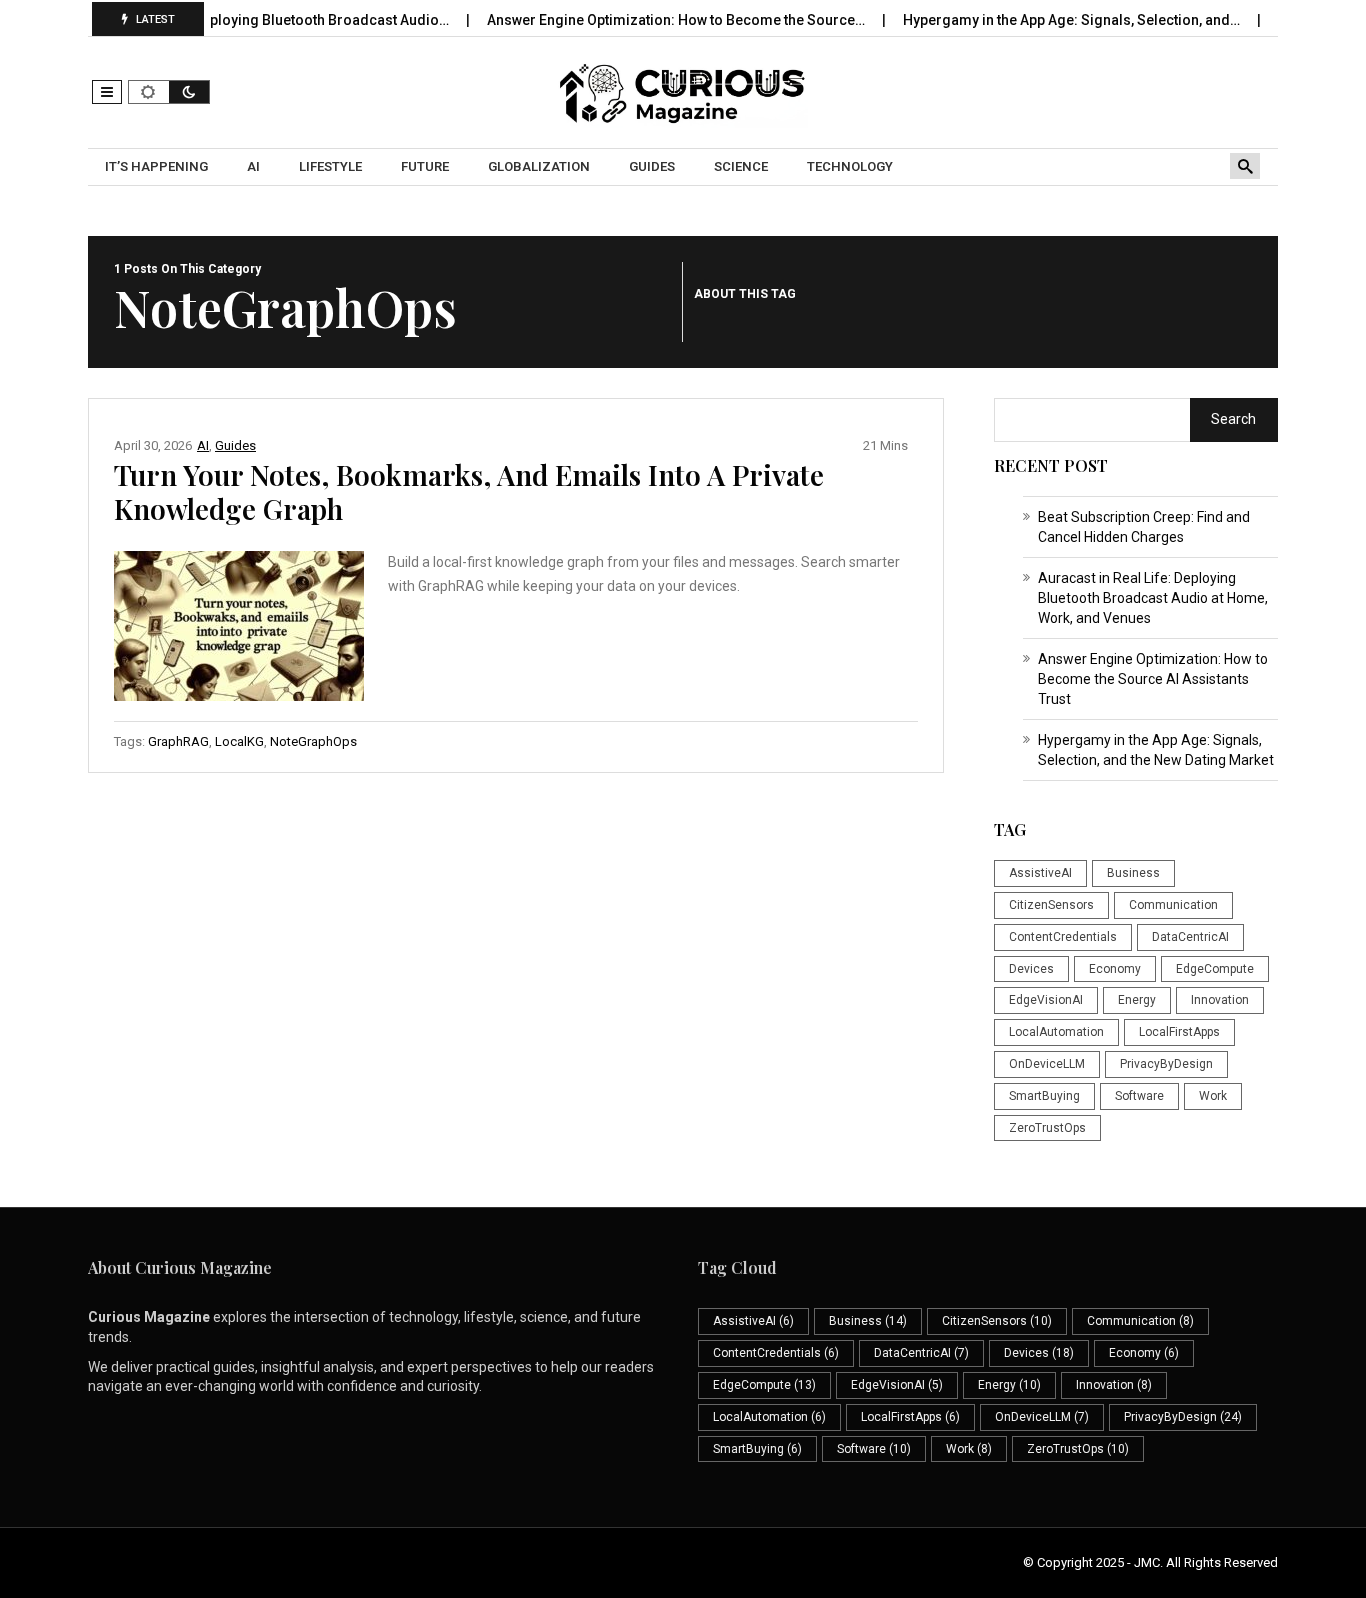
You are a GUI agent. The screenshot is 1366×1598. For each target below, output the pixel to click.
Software (1139, 1096)
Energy (1137, 1000)
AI (203, 445)
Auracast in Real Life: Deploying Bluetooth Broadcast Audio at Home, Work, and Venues (1153, 598)
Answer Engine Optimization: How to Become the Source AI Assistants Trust (1153, 679)
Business (1133, 873)
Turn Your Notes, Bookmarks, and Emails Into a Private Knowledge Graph (469, 491)
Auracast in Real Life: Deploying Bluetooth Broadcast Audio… (227, 20)
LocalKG (239, 741)
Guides (235, 445)
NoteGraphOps (313, 741)
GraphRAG (178, 741)
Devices (1031, 969)
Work (1213, 1096)
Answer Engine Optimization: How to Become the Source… (652, 20)
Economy (1115, 969)
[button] (107, 92)
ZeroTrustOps (1047, 1128)
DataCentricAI (1190, 937)
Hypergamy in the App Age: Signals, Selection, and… (1048, 20)
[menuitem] (159, 167)
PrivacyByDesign (1166, 1064)
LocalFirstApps (1179, 1032)
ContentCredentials (1063, 937)
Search (1233, 419)
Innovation (1220, 1000)
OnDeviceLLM (1047, 1064)
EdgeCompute (1215, 969)
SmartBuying (1044, 1096)
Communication (1173, 905)
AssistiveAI (1040, 873)
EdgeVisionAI (1046, 1000)
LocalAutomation (1056, 1032)
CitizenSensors (1051, 905)
